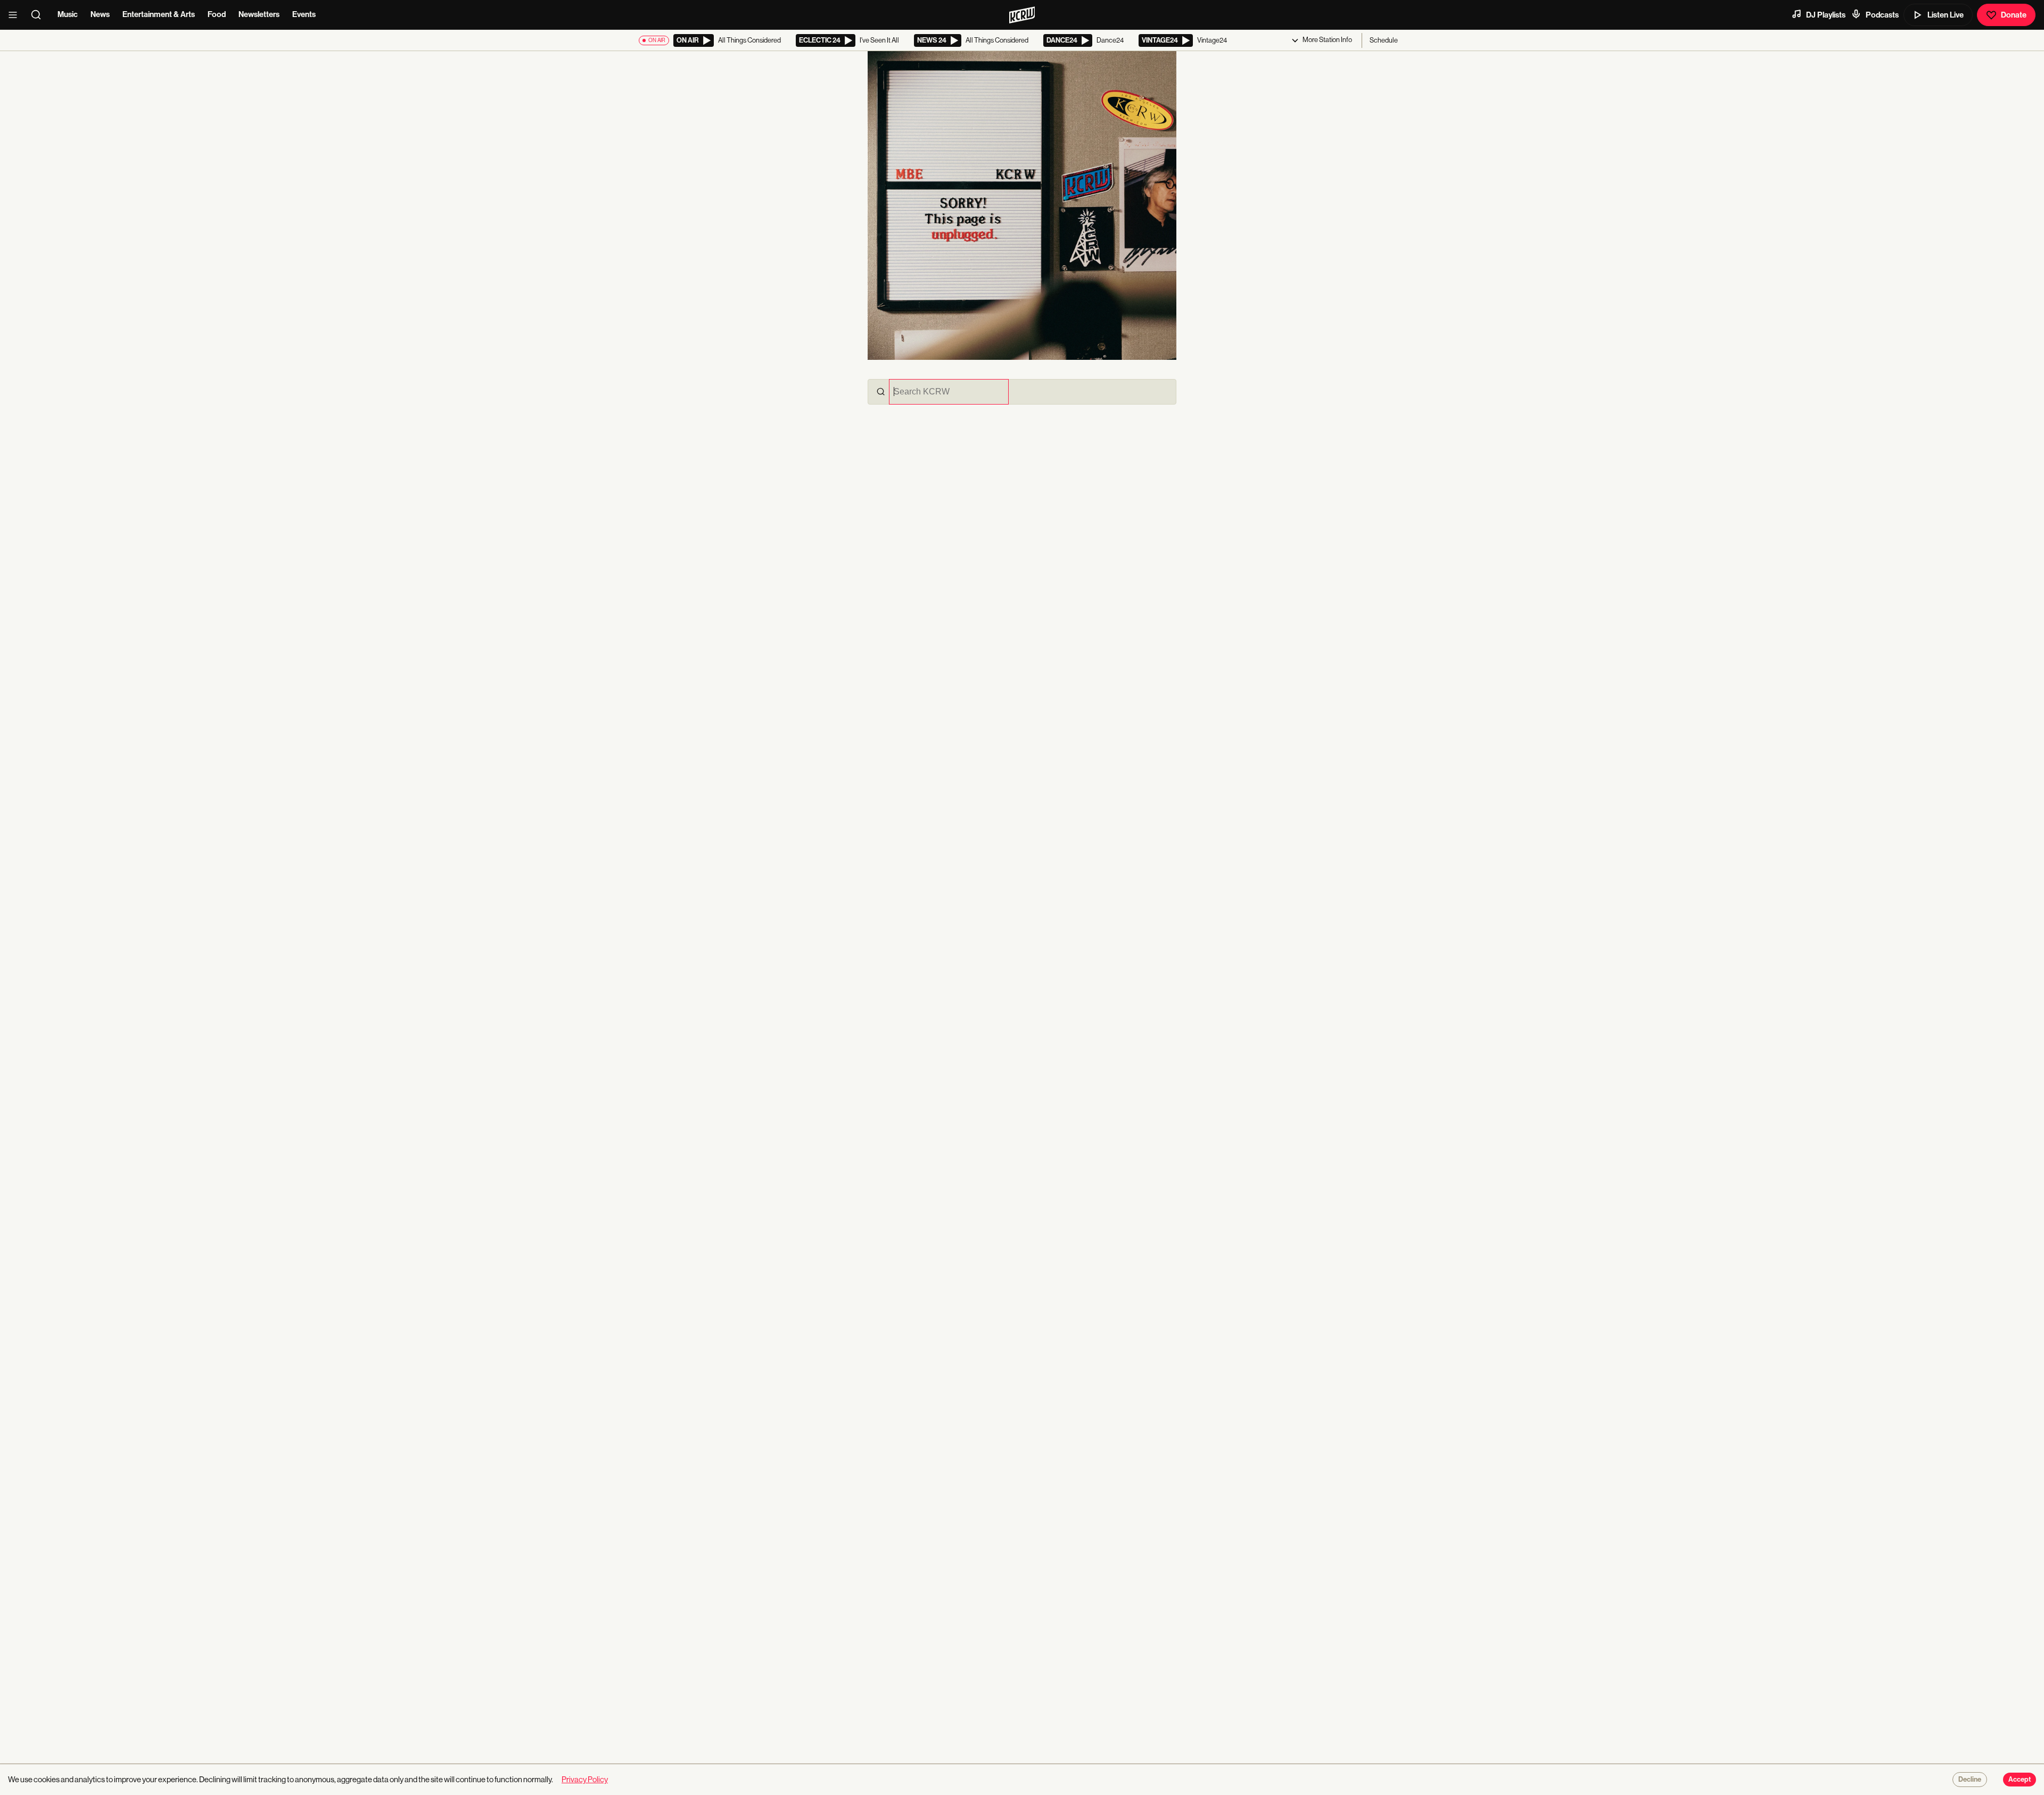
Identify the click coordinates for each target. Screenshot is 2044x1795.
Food (217, 14)
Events (304, 14)
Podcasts (1882, 15)
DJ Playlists (1826, 15)
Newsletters (259, 14)
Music (68, 14)
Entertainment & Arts (159, 14)
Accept (2020, 1780)
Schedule (1384, 40)
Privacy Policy (585, 1779)
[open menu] (16, 15)
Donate (2014, 15)
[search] (39, 15)
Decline (1970, 1780)
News (100, 14)
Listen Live (1946, 15)
